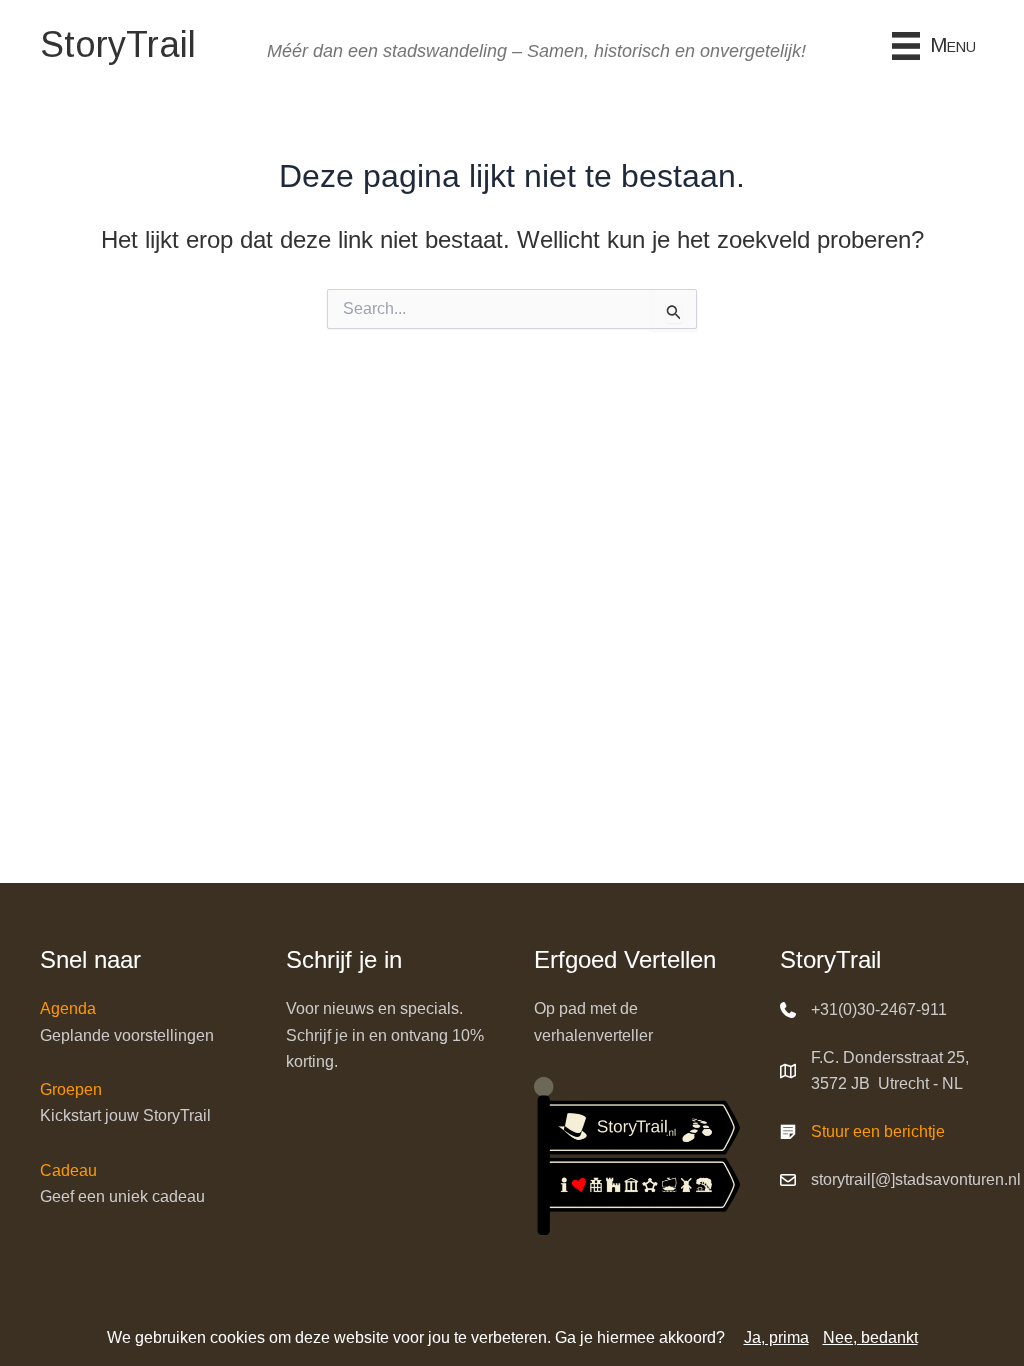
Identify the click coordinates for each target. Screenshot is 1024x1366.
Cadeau (68, 1170)
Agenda (68, 1008)
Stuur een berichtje (878, 1131)
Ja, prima (776, 1337)
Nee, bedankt (870, 1337)
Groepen (71, 1089)
